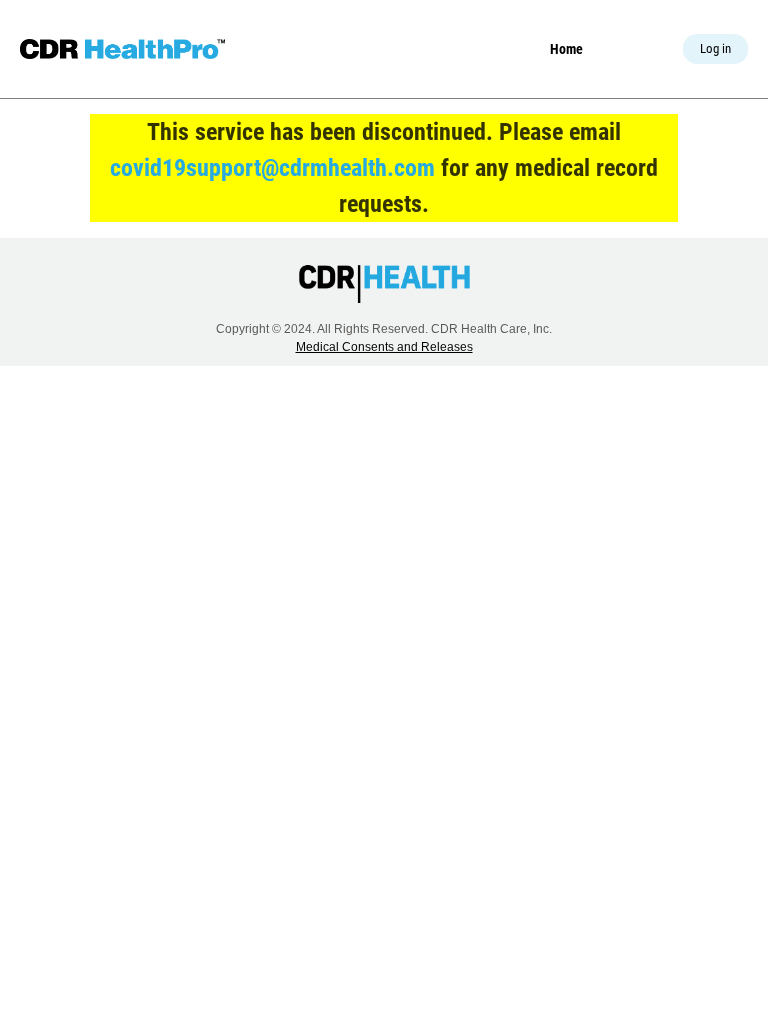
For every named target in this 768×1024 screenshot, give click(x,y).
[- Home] (122, 49)
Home (566, 49)
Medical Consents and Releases (384, 347)
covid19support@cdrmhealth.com (272, 168)
